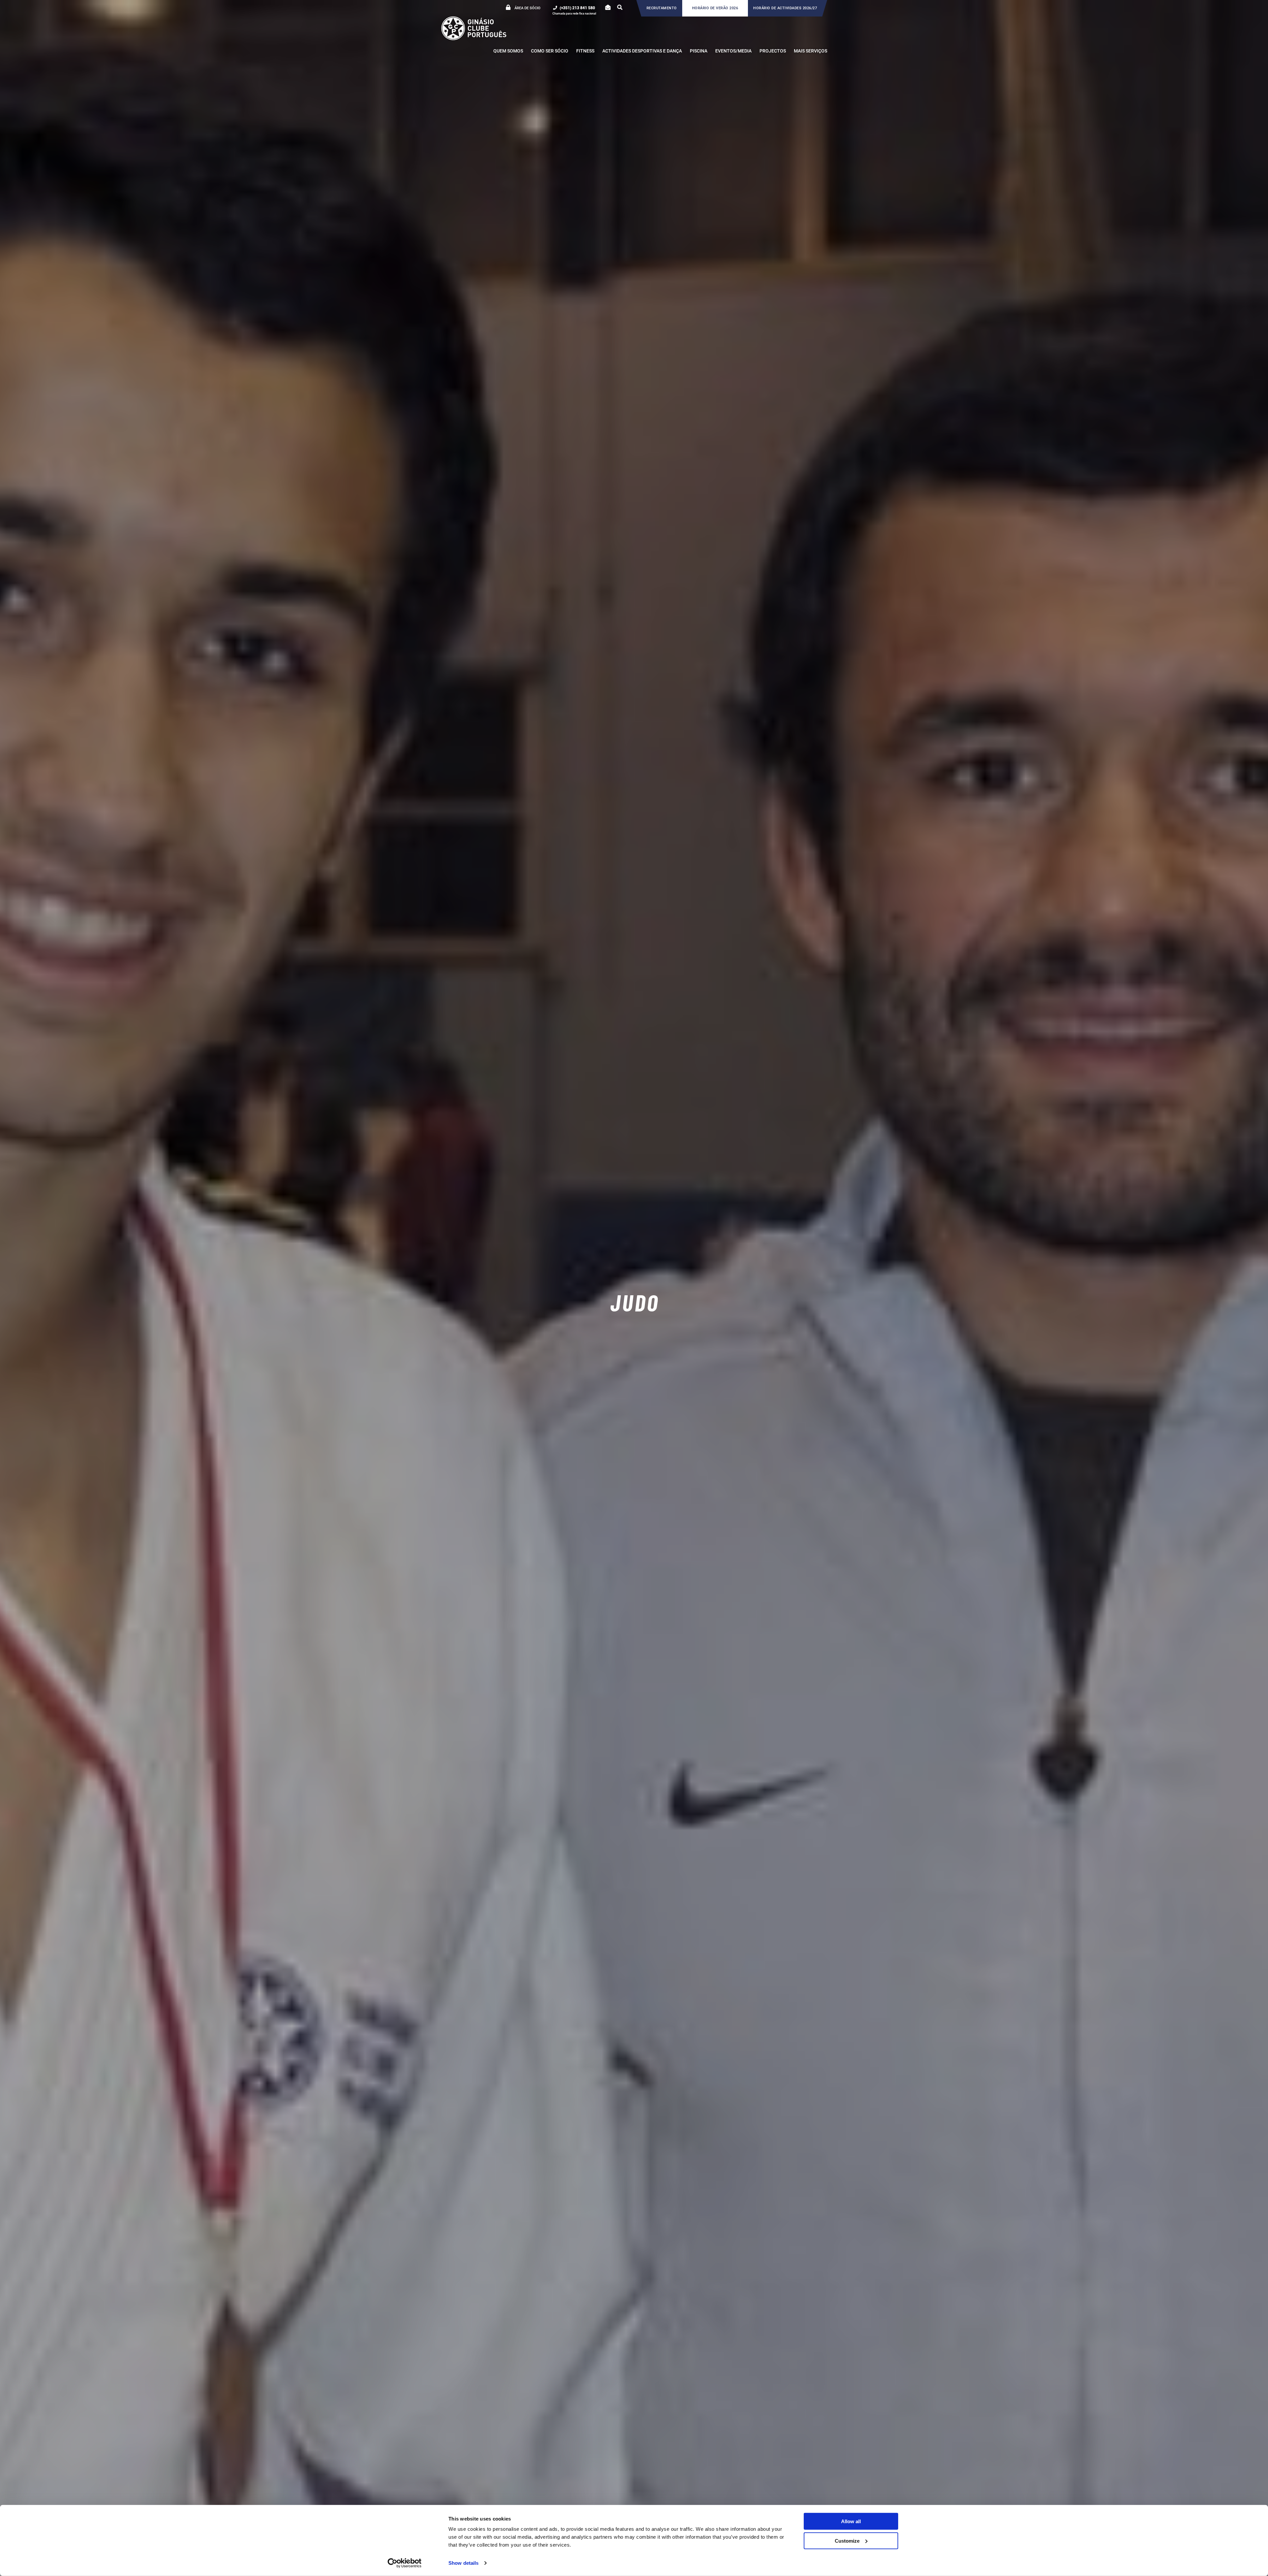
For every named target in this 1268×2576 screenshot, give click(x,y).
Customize (847, 2541)
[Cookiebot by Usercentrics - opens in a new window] (405, 2563)
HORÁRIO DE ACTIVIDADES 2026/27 (785, 8)
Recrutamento (662, 8)
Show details (463, 2563)
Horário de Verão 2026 (715, 8)
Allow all (851, 2521)
